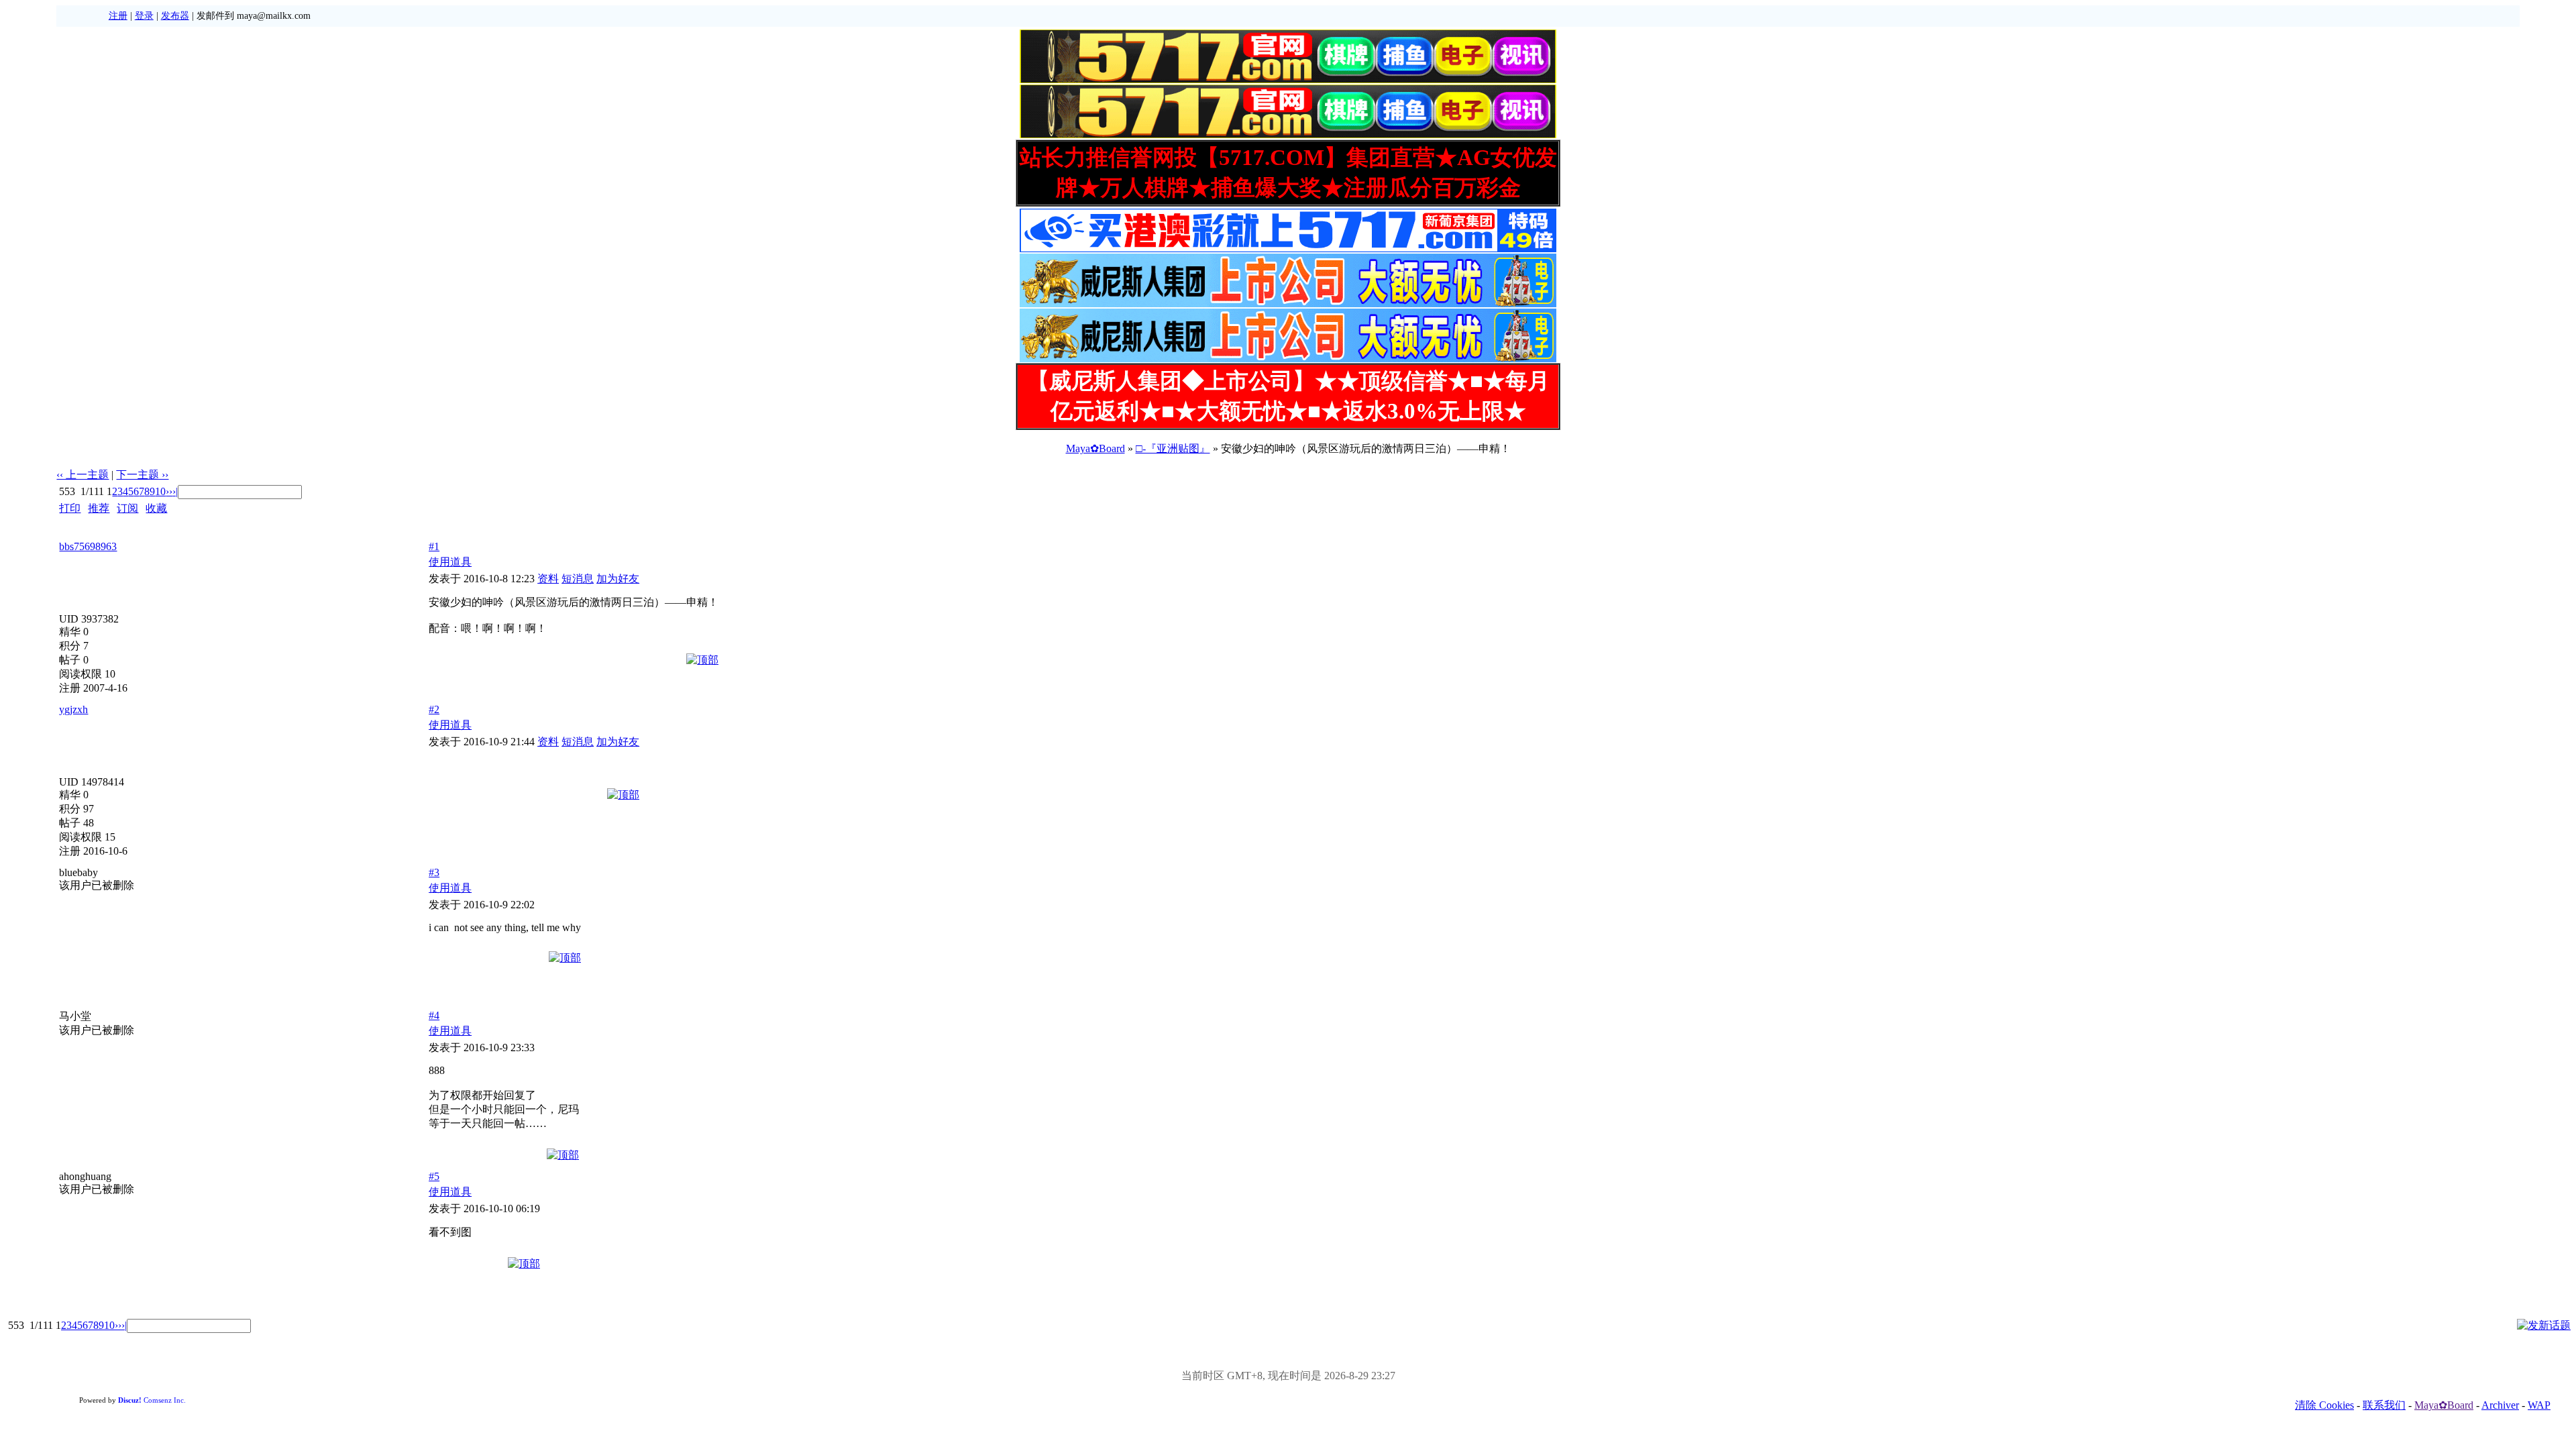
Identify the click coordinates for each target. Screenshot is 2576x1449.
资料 (548, 579)
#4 (434, 1015)
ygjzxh (73, 709)
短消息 (578, 579)
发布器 (175, 16)
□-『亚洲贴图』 (1173, 448)
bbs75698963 (88, 546)
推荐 (99, 508)
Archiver (2500, 1405)
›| (175, 491)
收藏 (156, 508)
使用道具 (450, 562)
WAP (2539, 1405)
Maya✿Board (1095, 448)
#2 (434, 709)
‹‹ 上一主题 (83, 475)
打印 (70, 508)
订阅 (127, 508)
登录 (144, 16)
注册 (118, 16)
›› (169, 491)
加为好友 (618, 579)
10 (160, 491)
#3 (434, 872)
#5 (434, 1176)
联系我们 (2384, 1405)
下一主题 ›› (142, 475)
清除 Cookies (2324, 1405)
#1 (434, 546)
